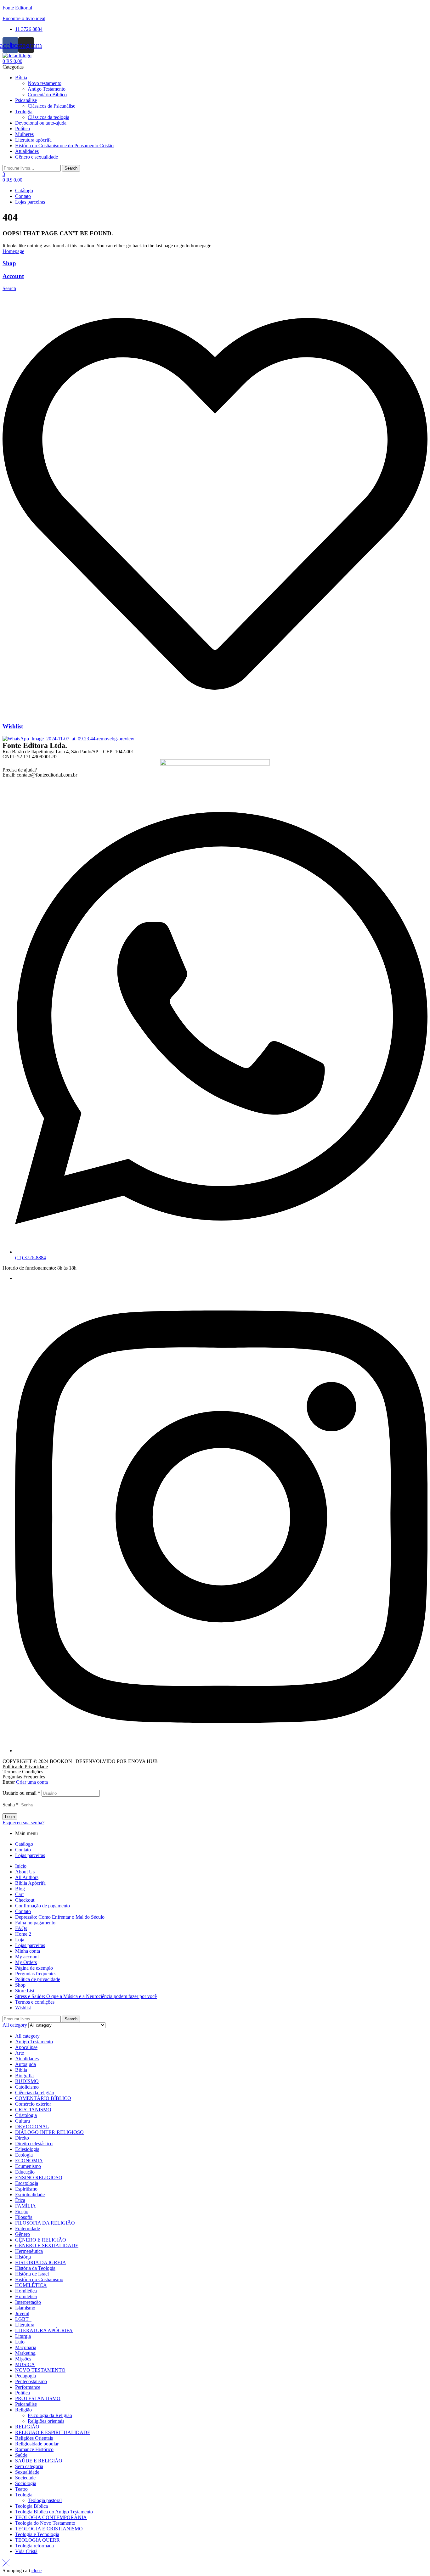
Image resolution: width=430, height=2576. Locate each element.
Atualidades (27, 2059)
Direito (22, 2138)
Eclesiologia (27, 2149)
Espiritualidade (30, 2194)
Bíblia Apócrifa (30, 1883)
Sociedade (25, 2478)
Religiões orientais (46, 2421)
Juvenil (22, 2313)
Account (13, 276)
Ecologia (24, 2155)
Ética (20, 2200)
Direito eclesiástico (34, 2144)
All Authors (27, 1877)
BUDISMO (27, 2081)
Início (21, 1866)
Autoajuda (25, 2064)
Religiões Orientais (34, 2438)
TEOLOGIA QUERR (37, 2540)
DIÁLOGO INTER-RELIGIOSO (49, 2132)
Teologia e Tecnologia (37, 2534)
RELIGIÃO (27, 2427)
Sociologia (26, 2483)
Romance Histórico (34, 2449)
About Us (25, 1872)
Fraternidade (28, 2228)
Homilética (26, 2291)
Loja (20, 1940)
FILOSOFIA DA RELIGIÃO (45, 2223)
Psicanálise (26, 2404)
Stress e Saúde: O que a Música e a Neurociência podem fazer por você (86, 1996)
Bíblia (21, 2070)
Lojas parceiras (30, 1855)
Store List (25, 1991)
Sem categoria (29, 2466)
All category (27, 2036)
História (23, 2257)
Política (23, 2393)
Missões (23, 2359)
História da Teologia (35, 2268)
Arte (20, 2053)
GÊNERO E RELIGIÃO (41, 2240)
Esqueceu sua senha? (23, 1823)
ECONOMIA (29, 2161)
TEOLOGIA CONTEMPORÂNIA (51, 2517)
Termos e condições (35, 2002)
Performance (28, 2387)
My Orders (26, 1962)
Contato (23, 1850)
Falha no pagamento (35, 1923)
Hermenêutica (29, 2251)
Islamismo (25, 2308)
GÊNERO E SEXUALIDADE (47, 2245)
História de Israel (32, 2274)
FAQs (21, 1928)
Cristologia (26, 2115)
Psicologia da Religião (50, 2415)
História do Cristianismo (39, 2279)
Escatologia (27, 2183)
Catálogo (24, 1844)
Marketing (25, 2353)
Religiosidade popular (37, 2444)
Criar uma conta (32, 1782)
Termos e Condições (23, 1772)
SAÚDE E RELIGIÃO (39, 2461)
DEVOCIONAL (32, 2127)
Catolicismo (27, 2087)
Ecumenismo (28, 2166)
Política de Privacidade (25, 1767)
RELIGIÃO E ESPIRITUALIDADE (53, 2432)
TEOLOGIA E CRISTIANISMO (49, 2529)
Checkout (25, 1900)
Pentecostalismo (31, 2381)
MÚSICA (25, 2364)
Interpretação (28, 2302)
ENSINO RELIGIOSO (39, 2178)
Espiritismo (26, 2189)
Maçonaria (26, 2347)
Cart (19, 1894)
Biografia (24, 2076)
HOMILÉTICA (31, 2285)
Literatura (25, 2325)
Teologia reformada (34, 2546)
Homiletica (26, 2296)
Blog (20, 1889)
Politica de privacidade (38, 1979)
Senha (11, 1805)
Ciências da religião (35, 2093)
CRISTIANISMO (33, 2110)
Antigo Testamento (34, 2042)
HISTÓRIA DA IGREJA (41, 2262)
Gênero (23, 2234)
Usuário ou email (21, 1793)
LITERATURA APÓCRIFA (44, 2330)
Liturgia (23, 2336)
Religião (23, 2410)
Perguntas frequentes (36, 1974)
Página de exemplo (34, 1968)
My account (27, 1957)
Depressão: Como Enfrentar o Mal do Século (60, 1917)
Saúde (21, 2455)
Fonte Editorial (17, 8)
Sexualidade (27, 2472)
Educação (25, 2172)
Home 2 (23, 1934)
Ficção (22, 2211)
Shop (9, 263)
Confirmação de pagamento (42, 1906)
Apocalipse (26, 2047)
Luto (20, 2342)
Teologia (24, 2495)
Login (10, 1817)
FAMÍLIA (25, 2206)
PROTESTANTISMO (38, 2398)
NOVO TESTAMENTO (40, 2370)
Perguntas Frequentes (24, 1777)
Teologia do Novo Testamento (45, 2523)
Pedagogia (25, 2376)
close (37, 2570)
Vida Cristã (26, 2551)
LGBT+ (23, 2319)
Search (71, 168)
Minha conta (28, 1951)
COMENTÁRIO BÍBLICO (43, 2098)
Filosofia (24, 2217)
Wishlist (13, 726)
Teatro (21, 2489)
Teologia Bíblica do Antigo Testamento (54, 2512)
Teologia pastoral (45, 2500)
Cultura (23, 2121)
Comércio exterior (33, 2104)
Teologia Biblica (31, 2506)
